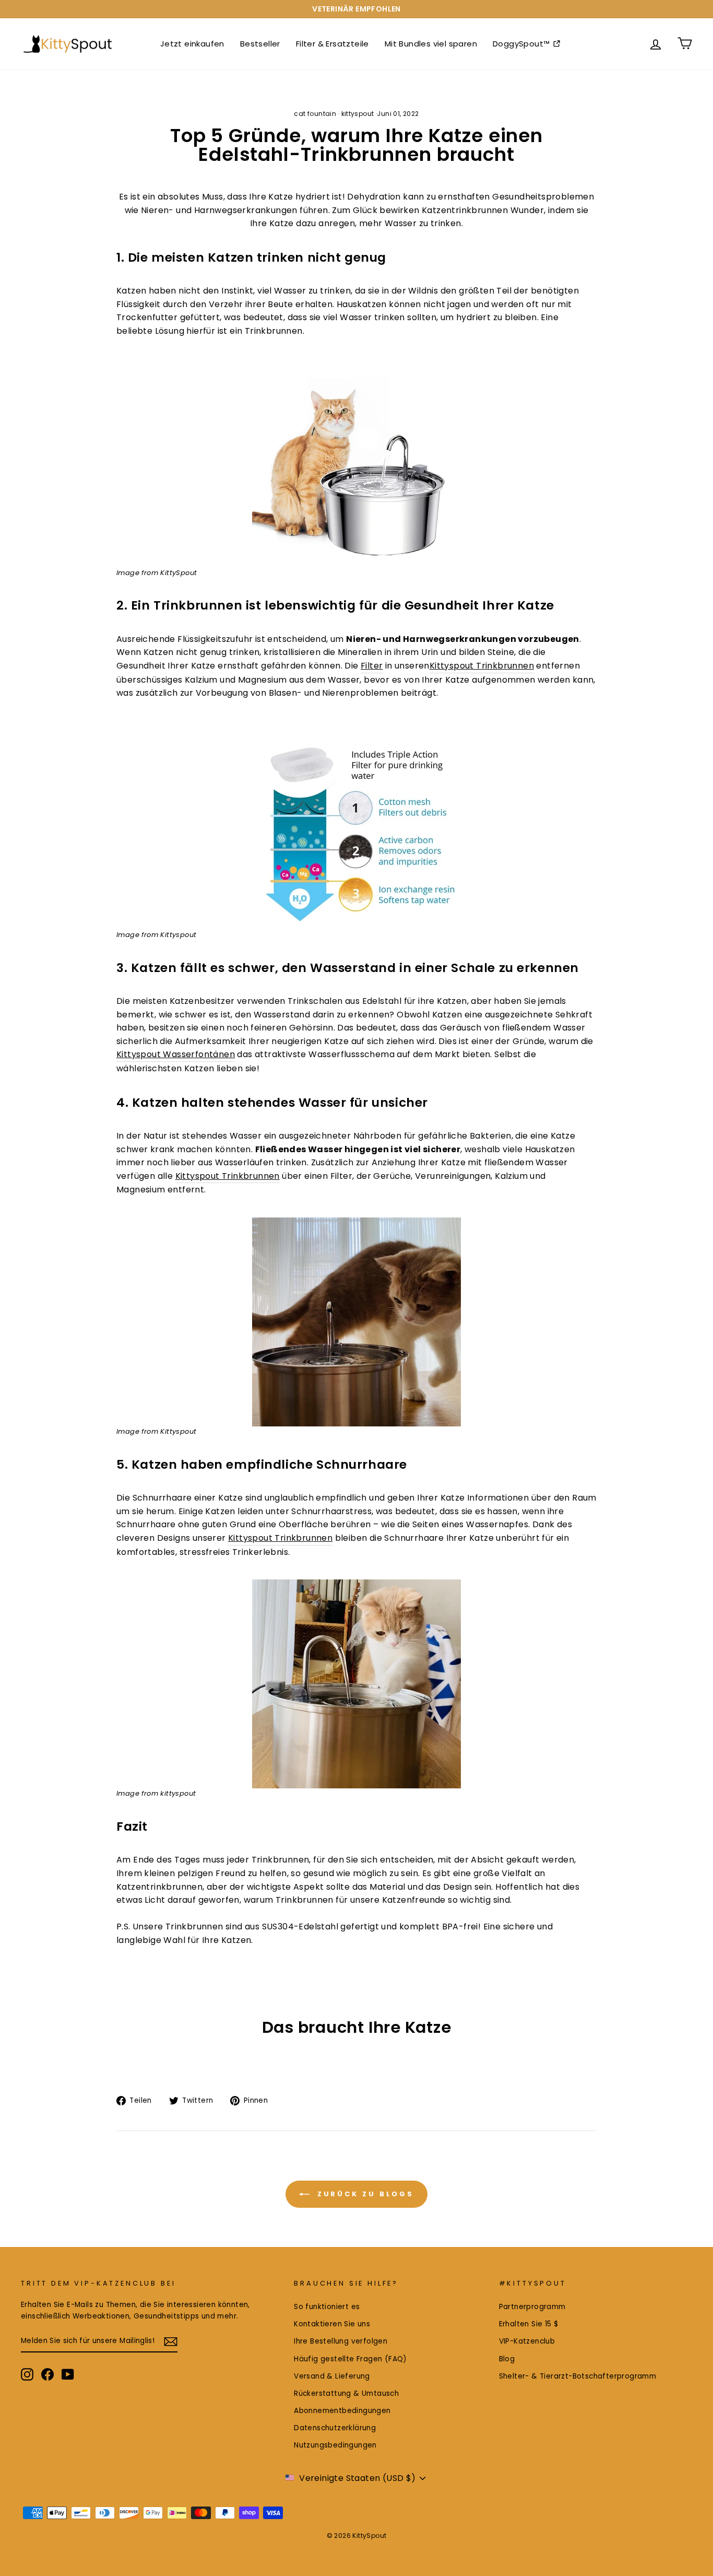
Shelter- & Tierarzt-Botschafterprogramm (578, 2376)
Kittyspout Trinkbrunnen (482, 666)
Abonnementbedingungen (342, 2411)
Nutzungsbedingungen (335, 2445)
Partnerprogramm (532, 2307)
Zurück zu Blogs (364, 2193)
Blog (507, 2359)
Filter (372, 666)
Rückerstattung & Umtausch (346, 2393)
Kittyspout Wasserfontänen (176, 1054)
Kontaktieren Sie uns (332, 2324)
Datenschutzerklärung (335, 2428)
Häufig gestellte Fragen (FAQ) (350, 2359)
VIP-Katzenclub (527, 2341)
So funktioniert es (327, 2307)
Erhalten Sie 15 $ (529, 2324)
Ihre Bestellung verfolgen (341, 2341)
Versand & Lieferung (332, 2376)
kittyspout (358, 114)
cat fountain (315, 114)
